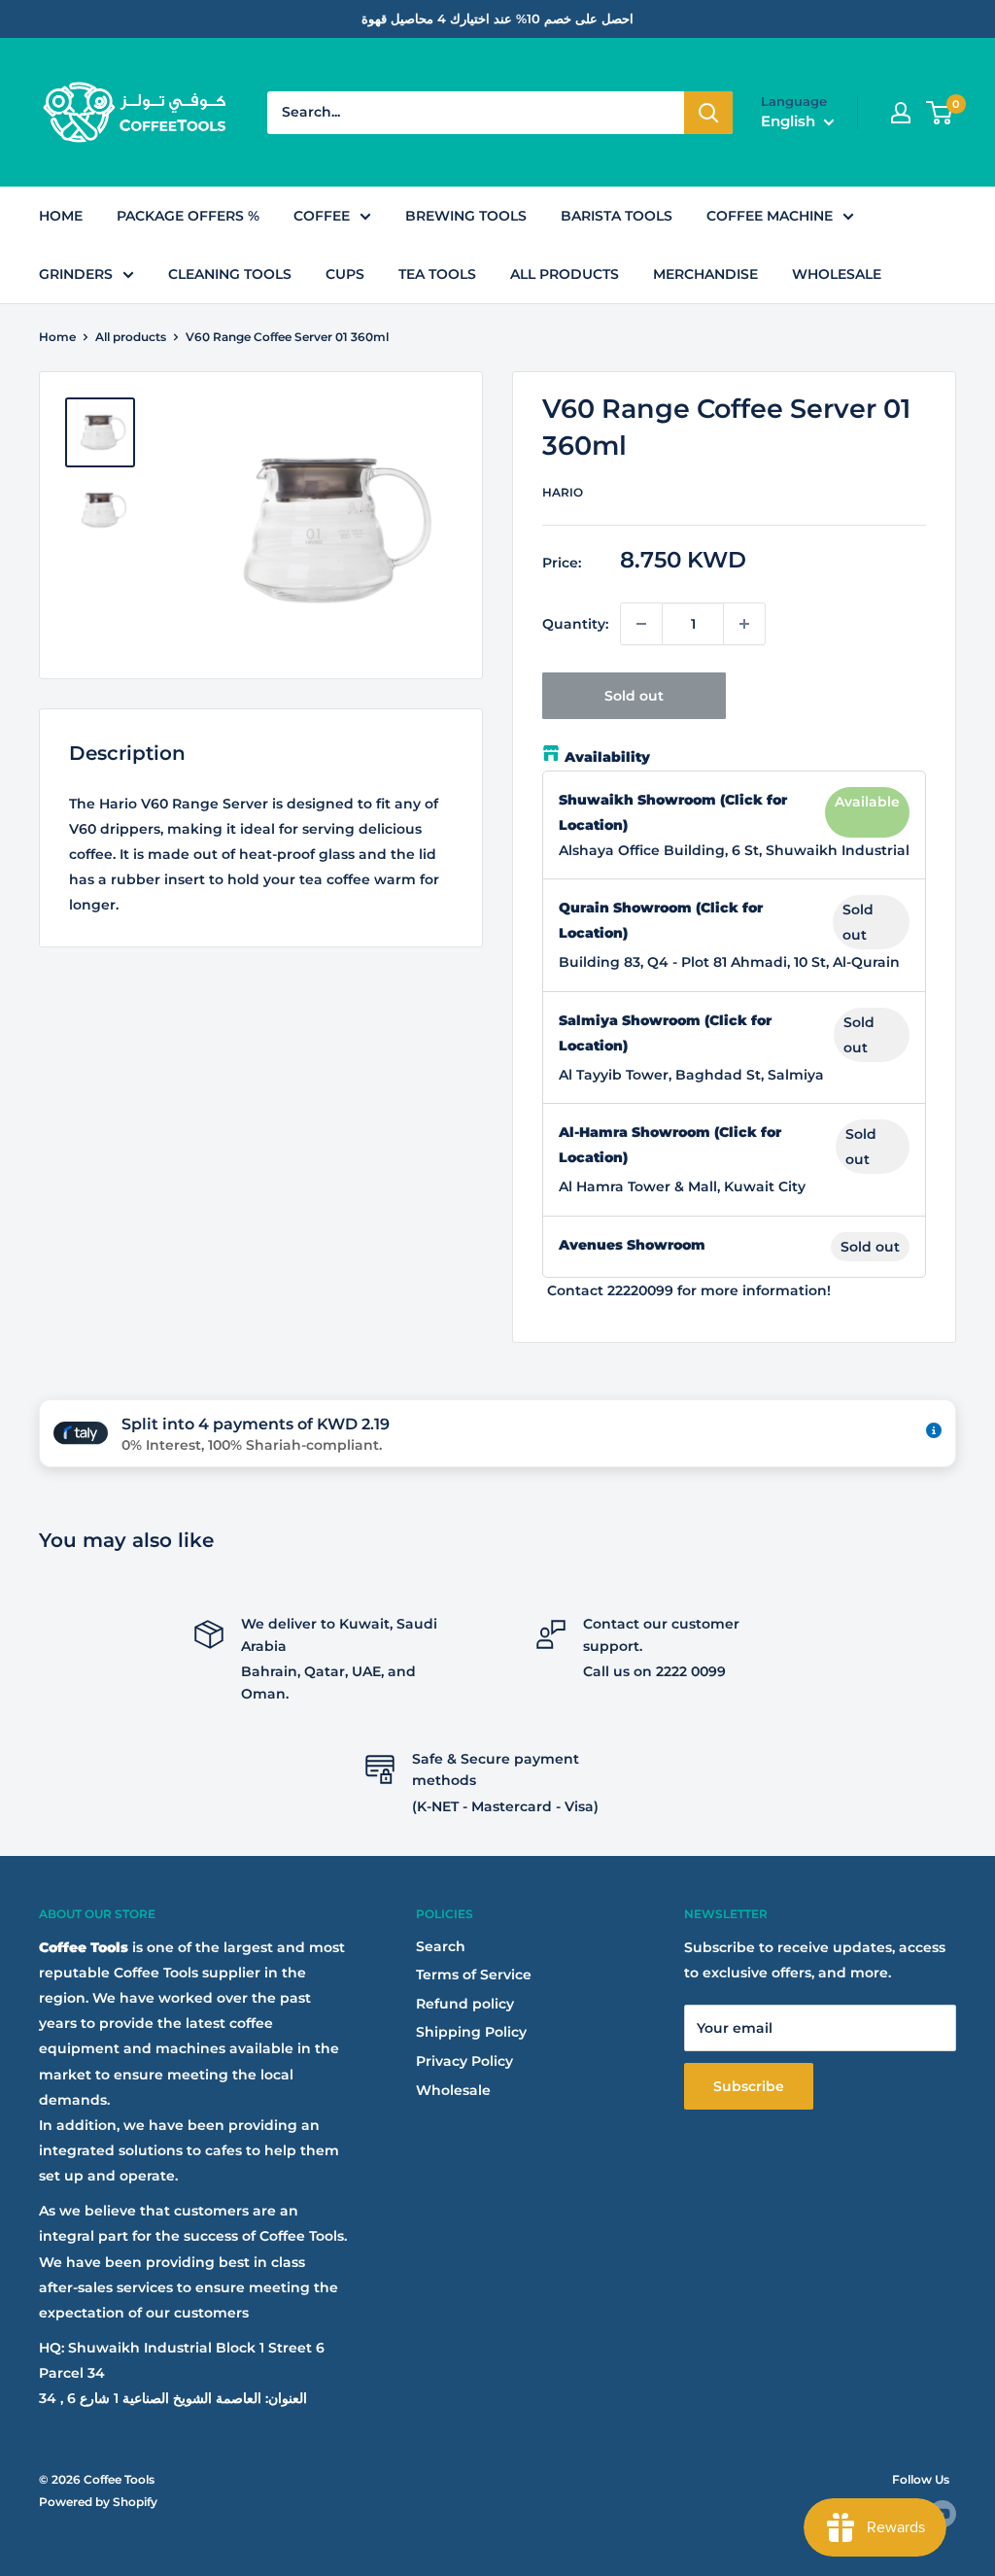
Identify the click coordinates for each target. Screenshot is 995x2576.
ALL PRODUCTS (565, 274)
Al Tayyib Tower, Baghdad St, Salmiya (691, 1075)
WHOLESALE (837, 274)
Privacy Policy (464, 2061)
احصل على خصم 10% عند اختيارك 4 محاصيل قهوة (497, 18)
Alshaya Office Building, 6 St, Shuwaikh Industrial (734, 850)
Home (57, 337)
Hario (563, 492)
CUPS (345, 274)
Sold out (634, 696)
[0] (940, 113)
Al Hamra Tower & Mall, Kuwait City (682, 1186)
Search (441, 1946)
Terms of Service (474, 1975)
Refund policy (465, 2004)
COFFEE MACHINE (770, 216)
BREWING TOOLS (466, 216)
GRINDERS (76, 274)
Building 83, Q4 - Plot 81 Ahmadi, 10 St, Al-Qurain (729, 962)
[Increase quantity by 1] (744, 624)
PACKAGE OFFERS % (188, 216)
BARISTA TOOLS (617, 216)
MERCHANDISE (705, 274)
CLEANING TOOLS (230, 274)
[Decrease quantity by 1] (641, 624)
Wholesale (453, 2090)
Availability (607, 757)
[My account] (901, 113)
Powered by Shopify (98, 2502)
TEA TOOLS (437, 274)
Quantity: (575, 624)
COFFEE (322, 216)
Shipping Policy (471, 2032)
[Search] (708, 113)
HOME (61, 216)
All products (131, 337)
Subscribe (749, 2086)
